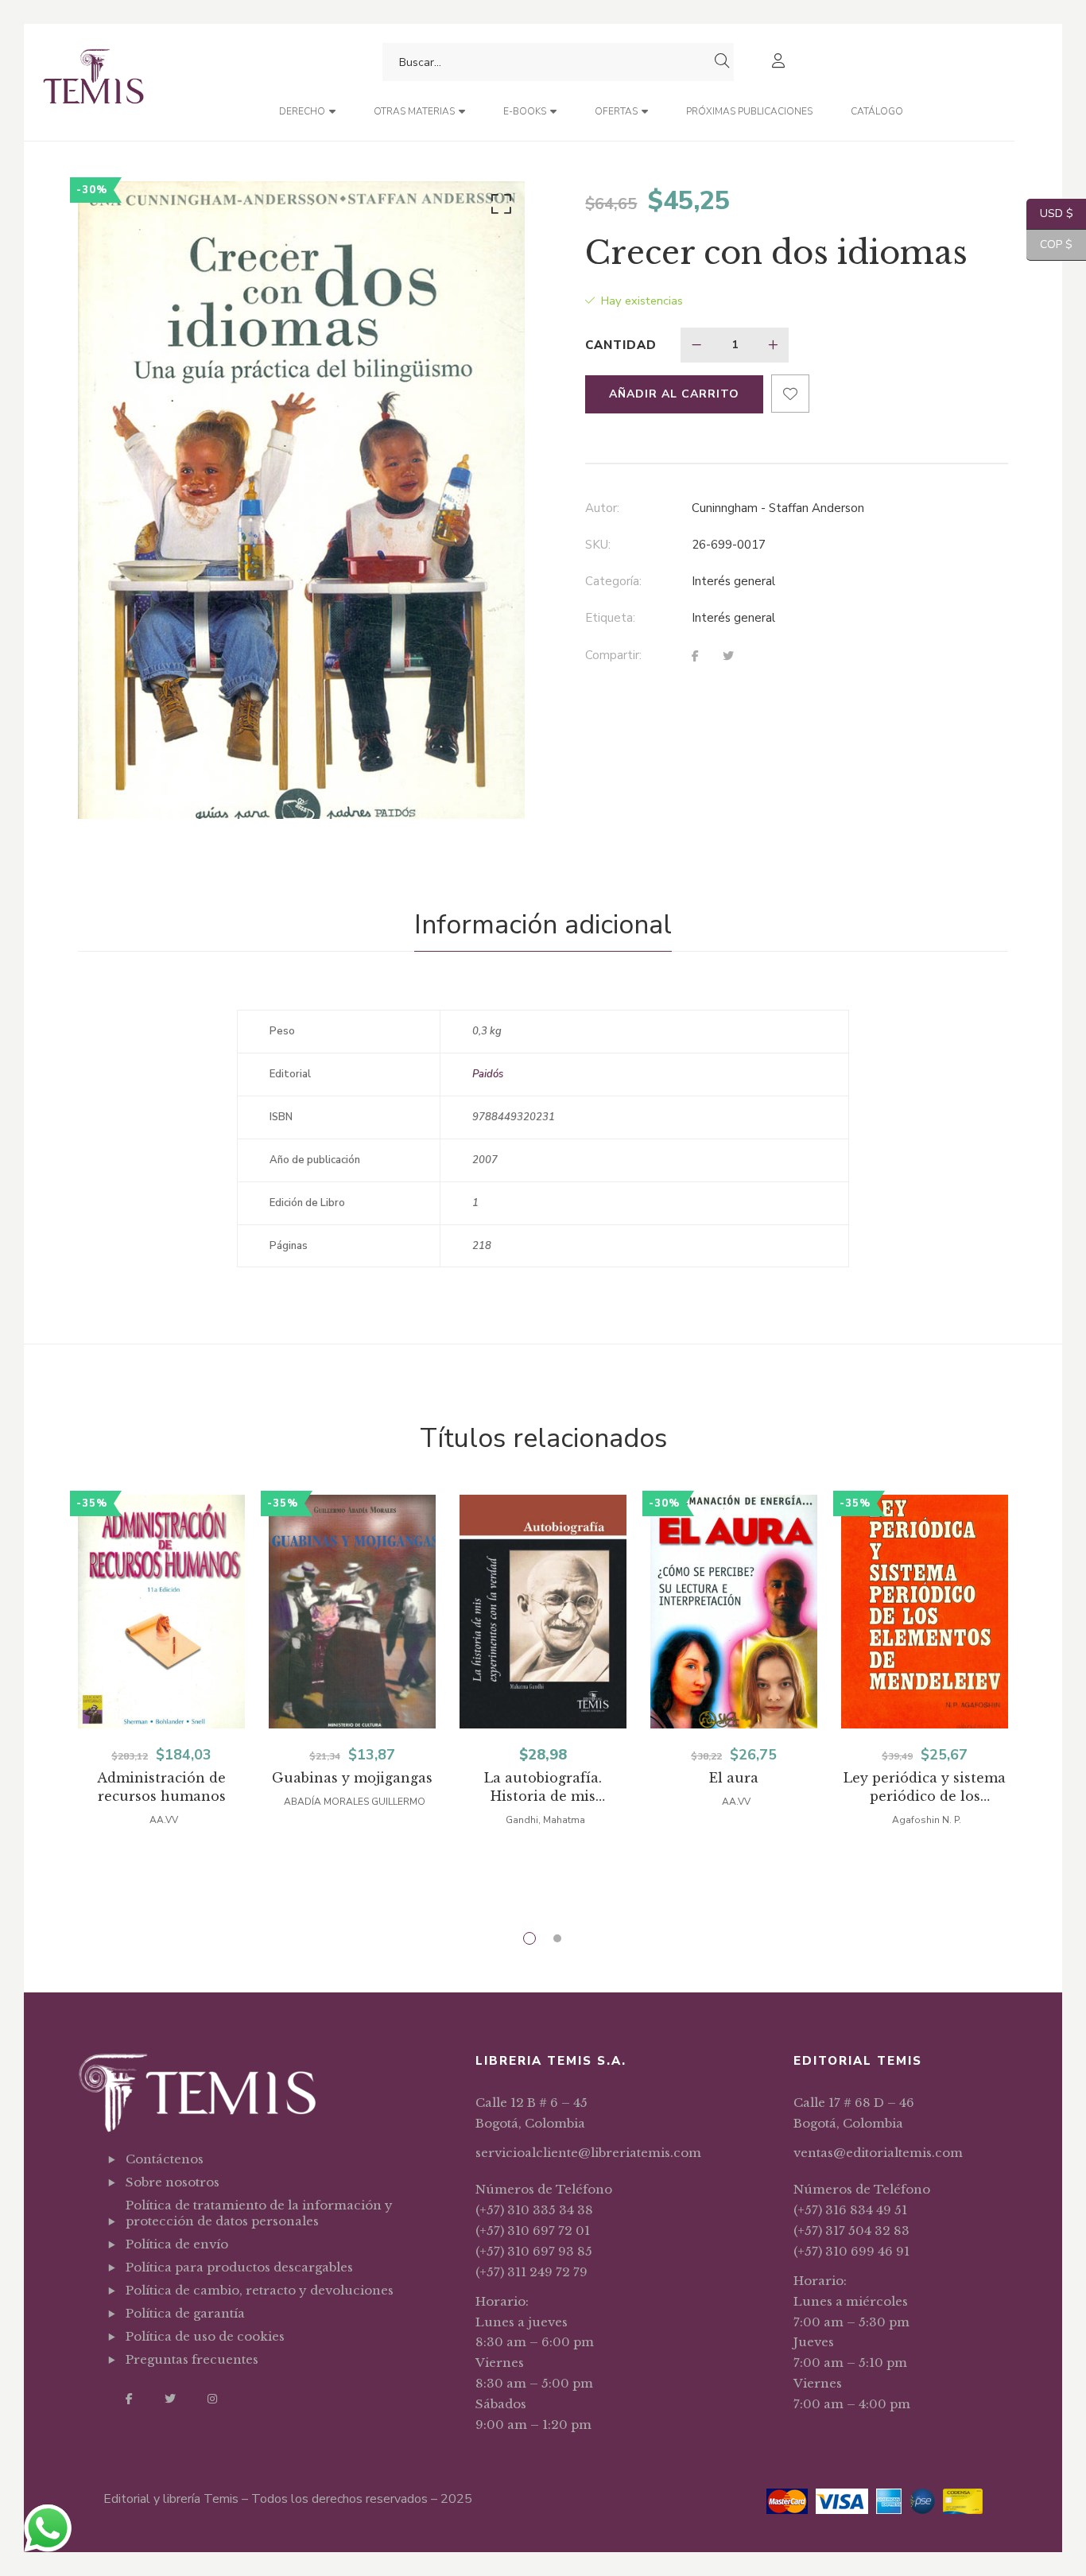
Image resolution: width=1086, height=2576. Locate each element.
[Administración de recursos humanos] (161, 1612)
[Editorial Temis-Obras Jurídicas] (93, 82)
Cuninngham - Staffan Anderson (778, 508)
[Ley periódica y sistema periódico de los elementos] (925, 1612)
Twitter (170, 2399)
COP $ (1049, 244)
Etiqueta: (610, 618)
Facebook (129, 2399)
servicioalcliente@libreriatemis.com (588, 2153)
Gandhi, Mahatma (545, 1820)
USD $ (1050, 213)
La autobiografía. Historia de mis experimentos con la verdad (543, 1788)
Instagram (212, 2399)
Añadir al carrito (674, 394)
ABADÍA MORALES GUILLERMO (355, 1802)
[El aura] (734, 1612)
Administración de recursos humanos (161, 1787)
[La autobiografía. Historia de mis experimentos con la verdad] (543, 1612)
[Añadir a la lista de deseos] (790, 394)
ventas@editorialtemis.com (878, 2153)
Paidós (488, 1074)
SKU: (598, 545)
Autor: (602, 508)
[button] (498, 208)
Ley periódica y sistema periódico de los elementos (925, 1788)
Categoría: (613, 581)
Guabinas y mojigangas (352, 1778)
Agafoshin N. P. (927, 1820)
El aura (734, 1778)
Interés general (733, 581)
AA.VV (164, 1820)
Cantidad (621, 345)
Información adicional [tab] (543, 925)
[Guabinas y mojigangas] (352, 1612)
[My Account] (780, 62)
